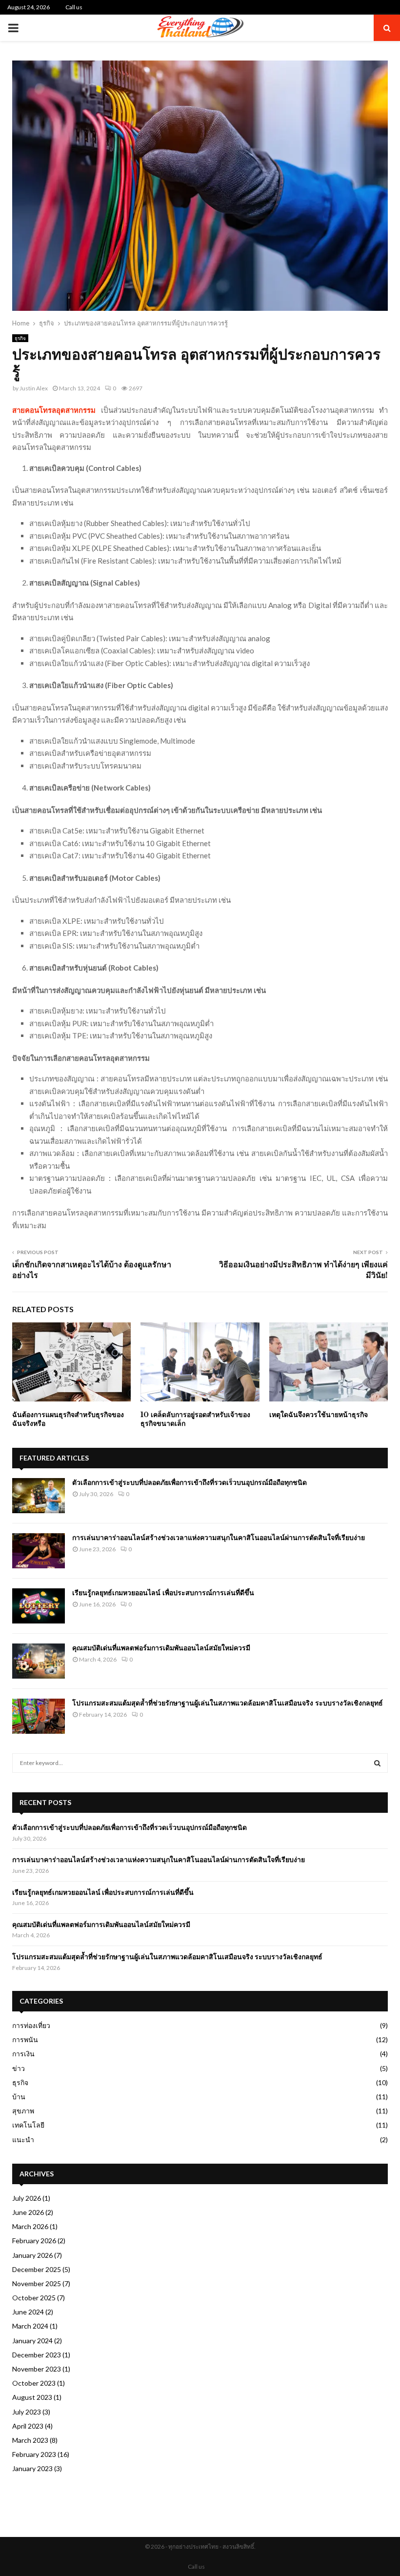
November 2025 (37, 2283)
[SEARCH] (377, 1763)
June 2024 (28, 2312)
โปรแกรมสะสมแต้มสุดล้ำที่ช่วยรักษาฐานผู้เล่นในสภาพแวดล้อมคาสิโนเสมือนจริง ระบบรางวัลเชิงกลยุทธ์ (228, 1703)
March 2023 (30, 2440)
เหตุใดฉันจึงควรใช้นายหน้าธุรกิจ (319, 1415)
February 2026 (34, 2241)
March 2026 (30, 2226)
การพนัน (25, 2039)
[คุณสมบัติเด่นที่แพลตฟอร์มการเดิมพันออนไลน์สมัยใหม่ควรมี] (39, 1661)
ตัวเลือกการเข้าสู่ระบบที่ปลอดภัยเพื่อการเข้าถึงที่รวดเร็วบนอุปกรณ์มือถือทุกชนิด (190, 1482)
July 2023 (27, 2412)
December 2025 (37, 2269)
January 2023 (32, 2468)
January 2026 (32, 2255)
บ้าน (19, 2097)
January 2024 (32, 2341)
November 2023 (37, 2369)
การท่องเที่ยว (31, 2025)
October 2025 (34, 2298)
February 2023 (34, 2454)
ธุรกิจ (20, 338)
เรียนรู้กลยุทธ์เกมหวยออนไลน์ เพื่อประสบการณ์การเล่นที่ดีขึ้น (163, 1593)
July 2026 (27, 2198)
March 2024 (30, 2326)
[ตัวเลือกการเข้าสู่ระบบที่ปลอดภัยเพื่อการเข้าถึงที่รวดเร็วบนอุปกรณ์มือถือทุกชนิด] (39, 1496)
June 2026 (28, 2212)
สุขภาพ (23, 2111)
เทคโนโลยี (28, 2125)
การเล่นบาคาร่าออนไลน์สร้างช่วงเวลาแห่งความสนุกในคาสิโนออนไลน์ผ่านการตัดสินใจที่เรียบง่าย (219, 1538)
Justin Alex (34, 388)
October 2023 (34, 2383)
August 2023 (32, 2397)
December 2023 (37, 2355)
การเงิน (23, 2054)
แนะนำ (23, 2140)
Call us (74, 7)
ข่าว (19, 2068)
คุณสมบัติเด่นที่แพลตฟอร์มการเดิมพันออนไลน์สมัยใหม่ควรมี (161, 1648)
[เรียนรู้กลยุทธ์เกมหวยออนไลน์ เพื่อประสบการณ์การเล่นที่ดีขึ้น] (39, 1606)
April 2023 (28, 2426)
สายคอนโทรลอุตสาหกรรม (54, 410)
